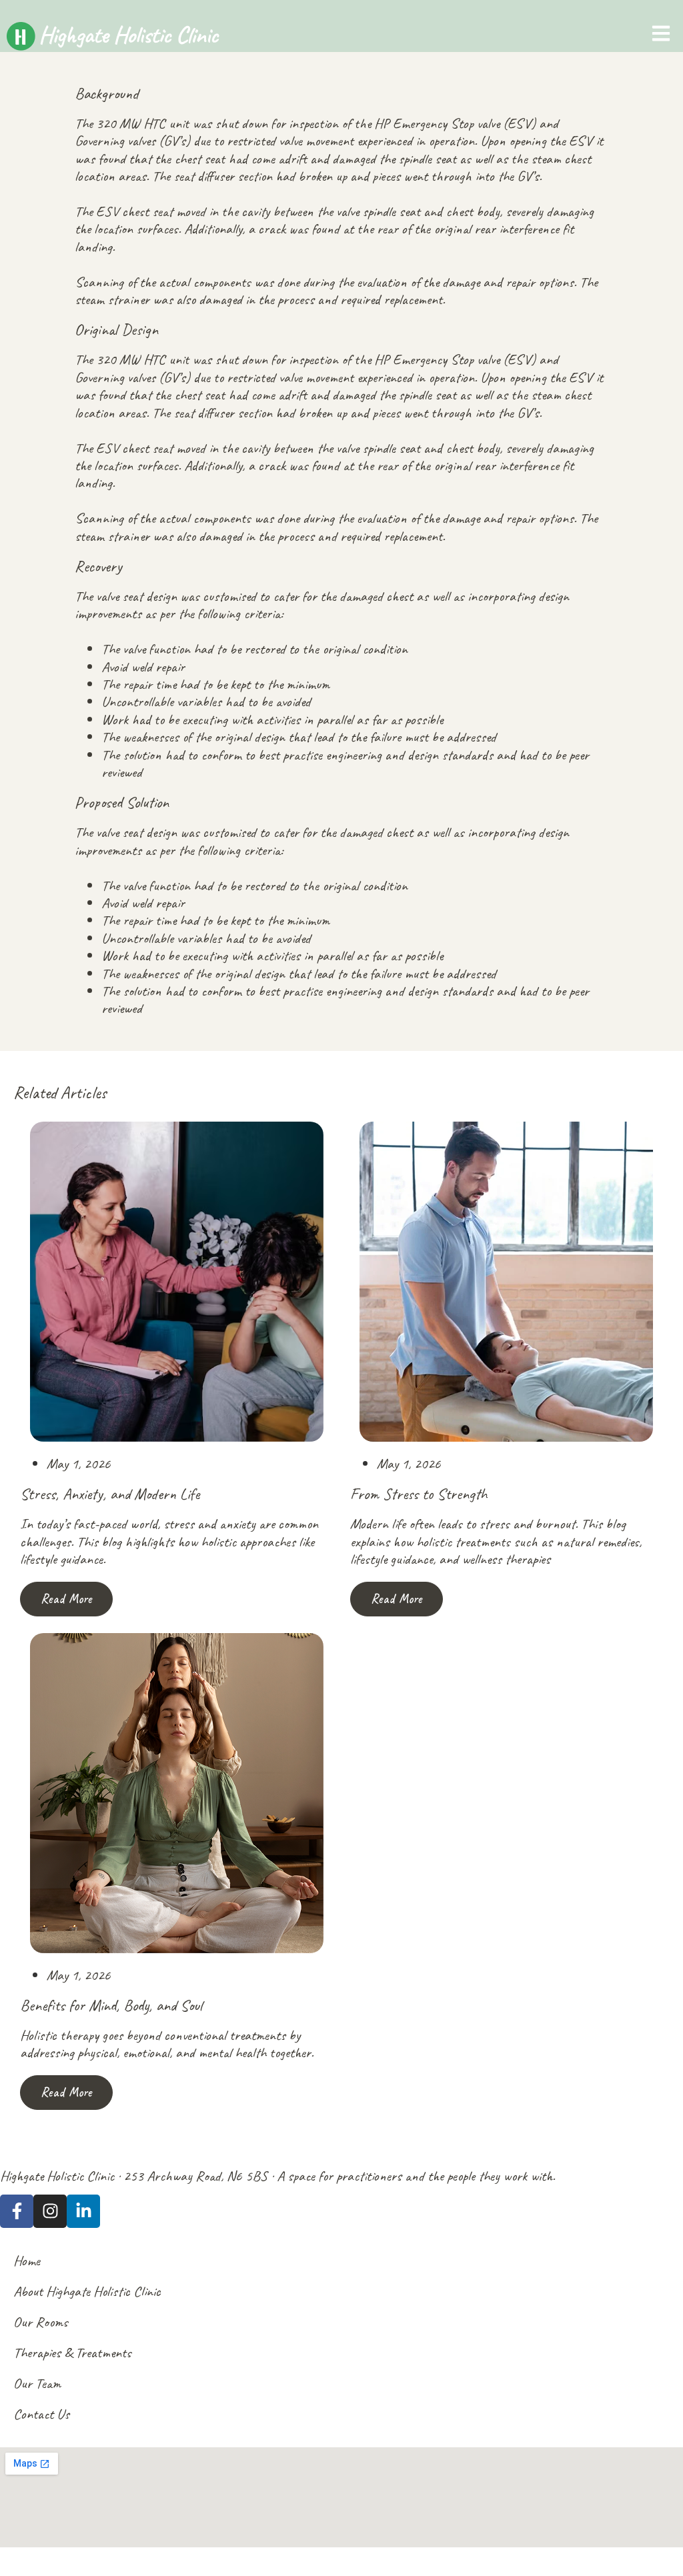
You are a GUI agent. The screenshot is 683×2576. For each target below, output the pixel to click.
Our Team (37, 2383)
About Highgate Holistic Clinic (87, 2291)
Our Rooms (41, 2322)
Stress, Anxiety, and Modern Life (110, 1494)
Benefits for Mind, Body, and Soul (111, 2005)
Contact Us (41, 2414)
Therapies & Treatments (72, 2353)
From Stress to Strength (419, 1494)
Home (27, 2261)
